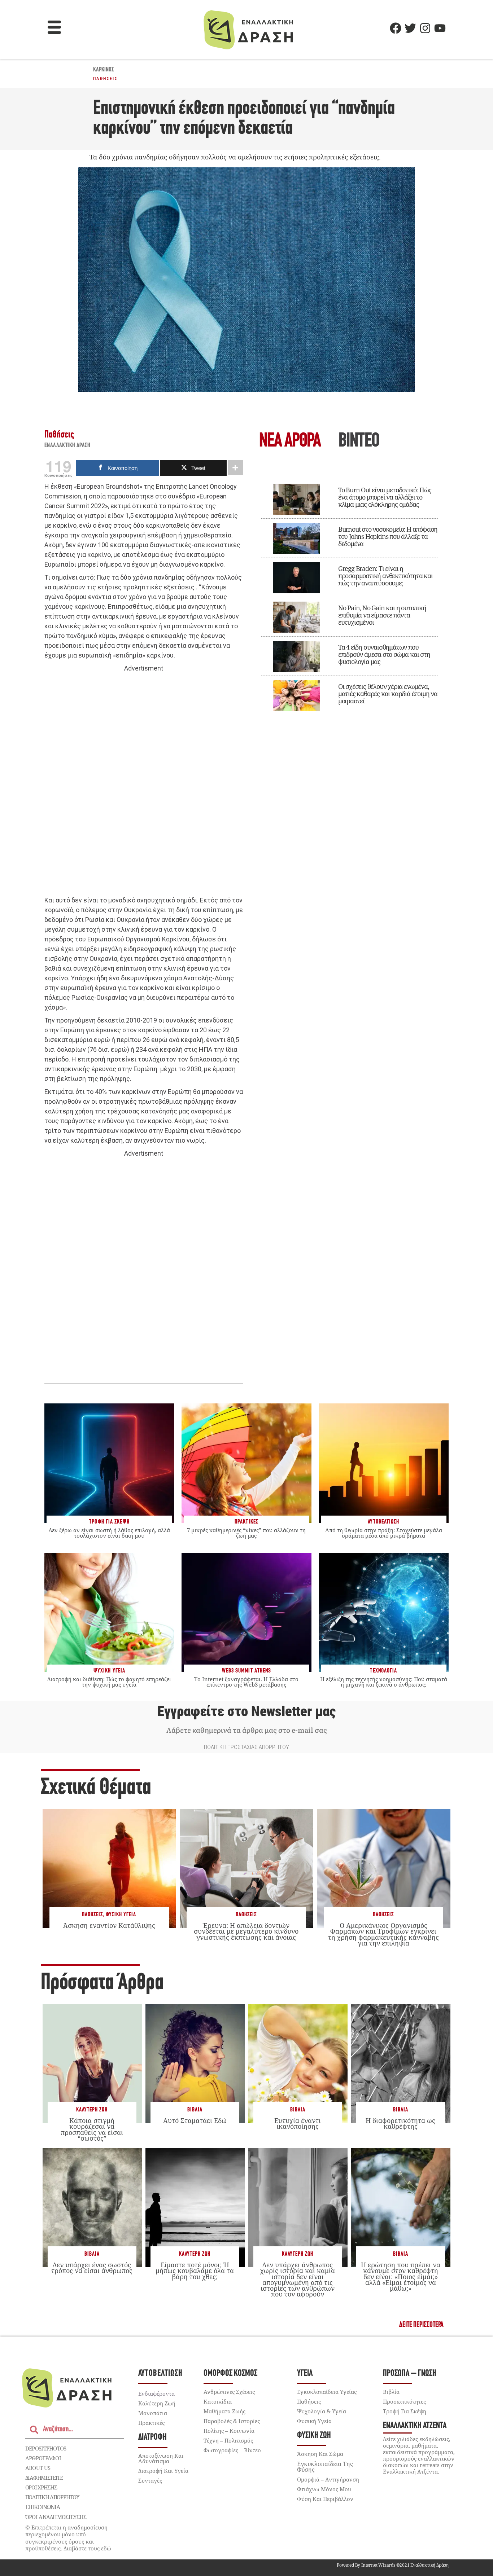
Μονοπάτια (153, 2413)
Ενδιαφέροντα (156, 2393)
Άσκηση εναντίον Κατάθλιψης (109, 1925)
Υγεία (305, 2373)
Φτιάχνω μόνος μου (324, 2489)
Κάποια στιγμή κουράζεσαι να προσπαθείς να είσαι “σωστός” (92, 2129)
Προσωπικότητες (404, 2401)
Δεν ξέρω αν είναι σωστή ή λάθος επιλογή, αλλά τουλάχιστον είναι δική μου (109, 1533)
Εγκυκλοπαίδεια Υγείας (327, 2392)
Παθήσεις (105, 79)
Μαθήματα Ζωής (224, 2411)
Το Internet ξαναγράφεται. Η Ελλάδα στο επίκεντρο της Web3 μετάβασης (246, 1682)
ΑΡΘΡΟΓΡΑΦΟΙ (43, 2458)
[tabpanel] (349, 594)
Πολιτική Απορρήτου (52, 2497)
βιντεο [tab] (359, 442)
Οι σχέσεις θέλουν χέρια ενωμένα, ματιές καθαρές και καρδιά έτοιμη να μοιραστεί (388, 694)
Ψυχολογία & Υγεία (322, 2411)
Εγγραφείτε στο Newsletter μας (247, 1711)
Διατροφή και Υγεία (163, 2471)
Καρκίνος (104, 70)
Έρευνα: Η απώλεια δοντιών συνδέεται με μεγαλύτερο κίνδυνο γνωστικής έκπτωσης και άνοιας (246, 1931)
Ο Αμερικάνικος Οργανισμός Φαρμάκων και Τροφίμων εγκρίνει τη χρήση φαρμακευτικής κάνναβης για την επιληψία (383, 1934)
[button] (54, 28)
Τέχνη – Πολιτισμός (228, 2440)
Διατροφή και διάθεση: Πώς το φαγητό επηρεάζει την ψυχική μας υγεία (109, 1682)
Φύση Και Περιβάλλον (325, 2499)
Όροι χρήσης (41, 2487)
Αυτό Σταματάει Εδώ (195, 2120)
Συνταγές (150, 2480)
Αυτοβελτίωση (160, 2373)
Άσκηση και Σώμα (320, 2454)
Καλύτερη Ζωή (92, 2110)
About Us (38, 2468)
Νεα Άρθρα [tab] (290, 442)
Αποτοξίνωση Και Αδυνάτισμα (161, 2458)
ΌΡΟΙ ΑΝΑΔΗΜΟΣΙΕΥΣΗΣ (56, 2517)
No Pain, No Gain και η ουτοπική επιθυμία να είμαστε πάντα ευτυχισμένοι (382, 615)
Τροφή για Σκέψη (405, 2411)
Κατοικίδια (218, 2401)
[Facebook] (396, 28)
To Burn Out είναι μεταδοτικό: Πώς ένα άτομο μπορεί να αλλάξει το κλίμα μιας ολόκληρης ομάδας (385, 497)
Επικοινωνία (43, 2507)
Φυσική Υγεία (121, 1915)
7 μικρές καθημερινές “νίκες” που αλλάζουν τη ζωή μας (246, 1533)
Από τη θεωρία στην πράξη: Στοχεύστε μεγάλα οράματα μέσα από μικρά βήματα (384, 1533)
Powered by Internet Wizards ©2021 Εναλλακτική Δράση (393, 2565)
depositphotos (46, 2448)
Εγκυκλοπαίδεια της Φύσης (325, 2467)
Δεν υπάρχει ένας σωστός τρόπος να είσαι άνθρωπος (92, 2268)
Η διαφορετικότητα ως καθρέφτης (400, 2123)
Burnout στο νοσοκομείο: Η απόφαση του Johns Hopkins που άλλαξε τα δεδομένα (388, 536)
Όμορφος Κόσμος (230, 2373)
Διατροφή (152, 2437)
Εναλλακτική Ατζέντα (415, 2426)
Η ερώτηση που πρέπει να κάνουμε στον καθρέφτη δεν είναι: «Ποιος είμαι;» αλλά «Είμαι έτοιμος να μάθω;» (401, 2276)
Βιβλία (195, 2110)
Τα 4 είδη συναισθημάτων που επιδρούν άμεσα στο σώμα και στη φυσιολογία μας (384, 654)
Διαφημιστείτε (44, 2478)
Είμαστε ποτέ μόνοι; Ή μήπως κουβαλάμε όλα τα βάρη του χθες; (195, 2271)
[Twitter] (410, 28)
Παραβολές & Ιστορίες (232, 2421)
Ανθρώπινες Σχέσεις (229, 2392)
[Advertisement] (144, 784)
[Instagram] (425, 28)
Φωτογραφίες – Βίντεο (232, 2450)
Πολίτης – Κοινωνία (229, 2431)
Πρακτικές (151, 2423)
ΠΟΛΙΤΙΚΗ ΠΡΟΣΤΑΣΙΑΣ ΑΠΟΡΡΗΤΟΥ (247, 1747)
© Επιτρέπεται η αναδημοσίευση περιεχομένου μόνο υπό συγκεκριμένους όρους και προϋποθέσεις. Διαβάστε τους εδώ (68, 2538)
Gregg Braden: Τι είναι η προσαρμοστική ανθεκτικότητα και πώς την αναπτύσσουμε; (385, 576)
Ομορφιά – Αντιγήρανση (328, 2479)
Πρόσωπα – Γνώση (410, 2373)
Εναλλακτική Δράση (67, 446)
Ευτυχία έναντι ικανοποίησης (298, 2123)
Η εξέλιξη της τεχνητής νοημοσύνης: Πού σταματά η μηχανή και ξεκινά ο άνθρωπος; (384, 1682)
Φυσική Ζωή (314, 2436)
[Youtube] (440, 28)
